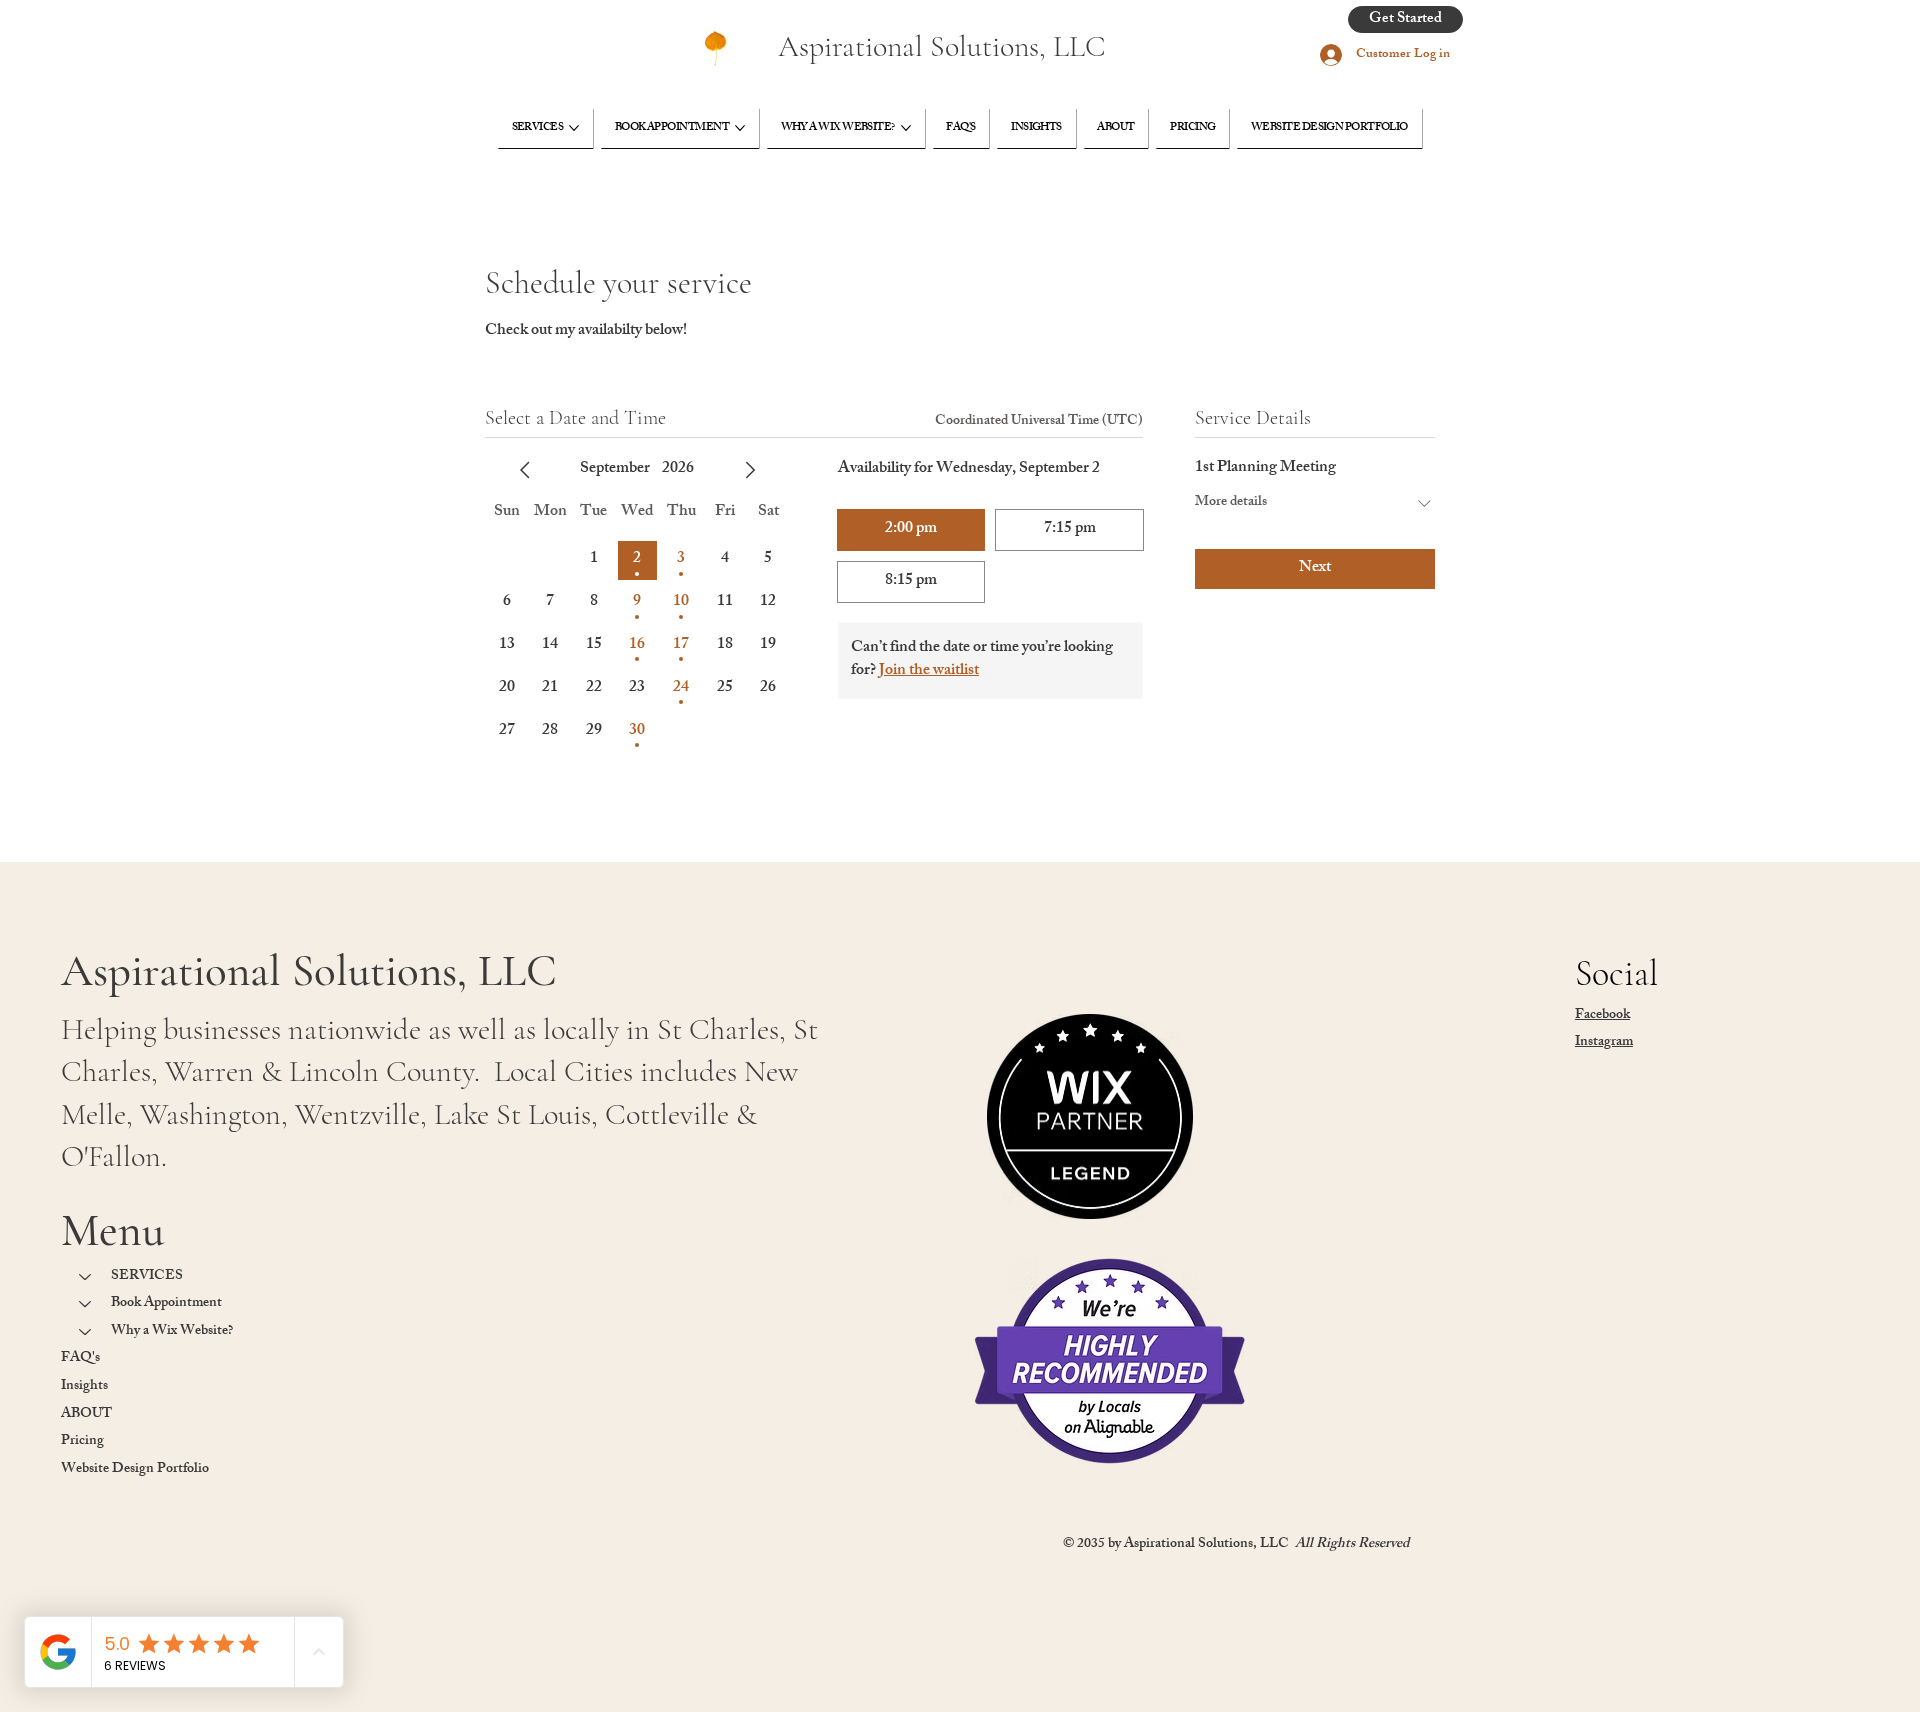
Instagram (1604, 1042)
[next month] (750, 470)
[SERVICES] (86, 1277)
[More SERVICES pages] (574, 128)
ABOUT (86, 1414)
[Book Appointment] (86, 1304)
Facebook (1602, 1015)
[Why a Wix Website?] (86, 1332)
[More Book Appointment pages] (740, 128)
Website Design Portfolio (135, 1469)
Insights (84, 1386)
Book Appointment (166, 1303)
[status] (1039, 421)
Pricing (82, 1441)
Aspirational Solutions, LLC (942, 46)
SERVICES (147, 1276)
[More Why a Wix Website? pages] (906, 128)
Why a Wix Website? (172, 1331)
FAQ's (80, 1358)
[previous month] (525, 470)
